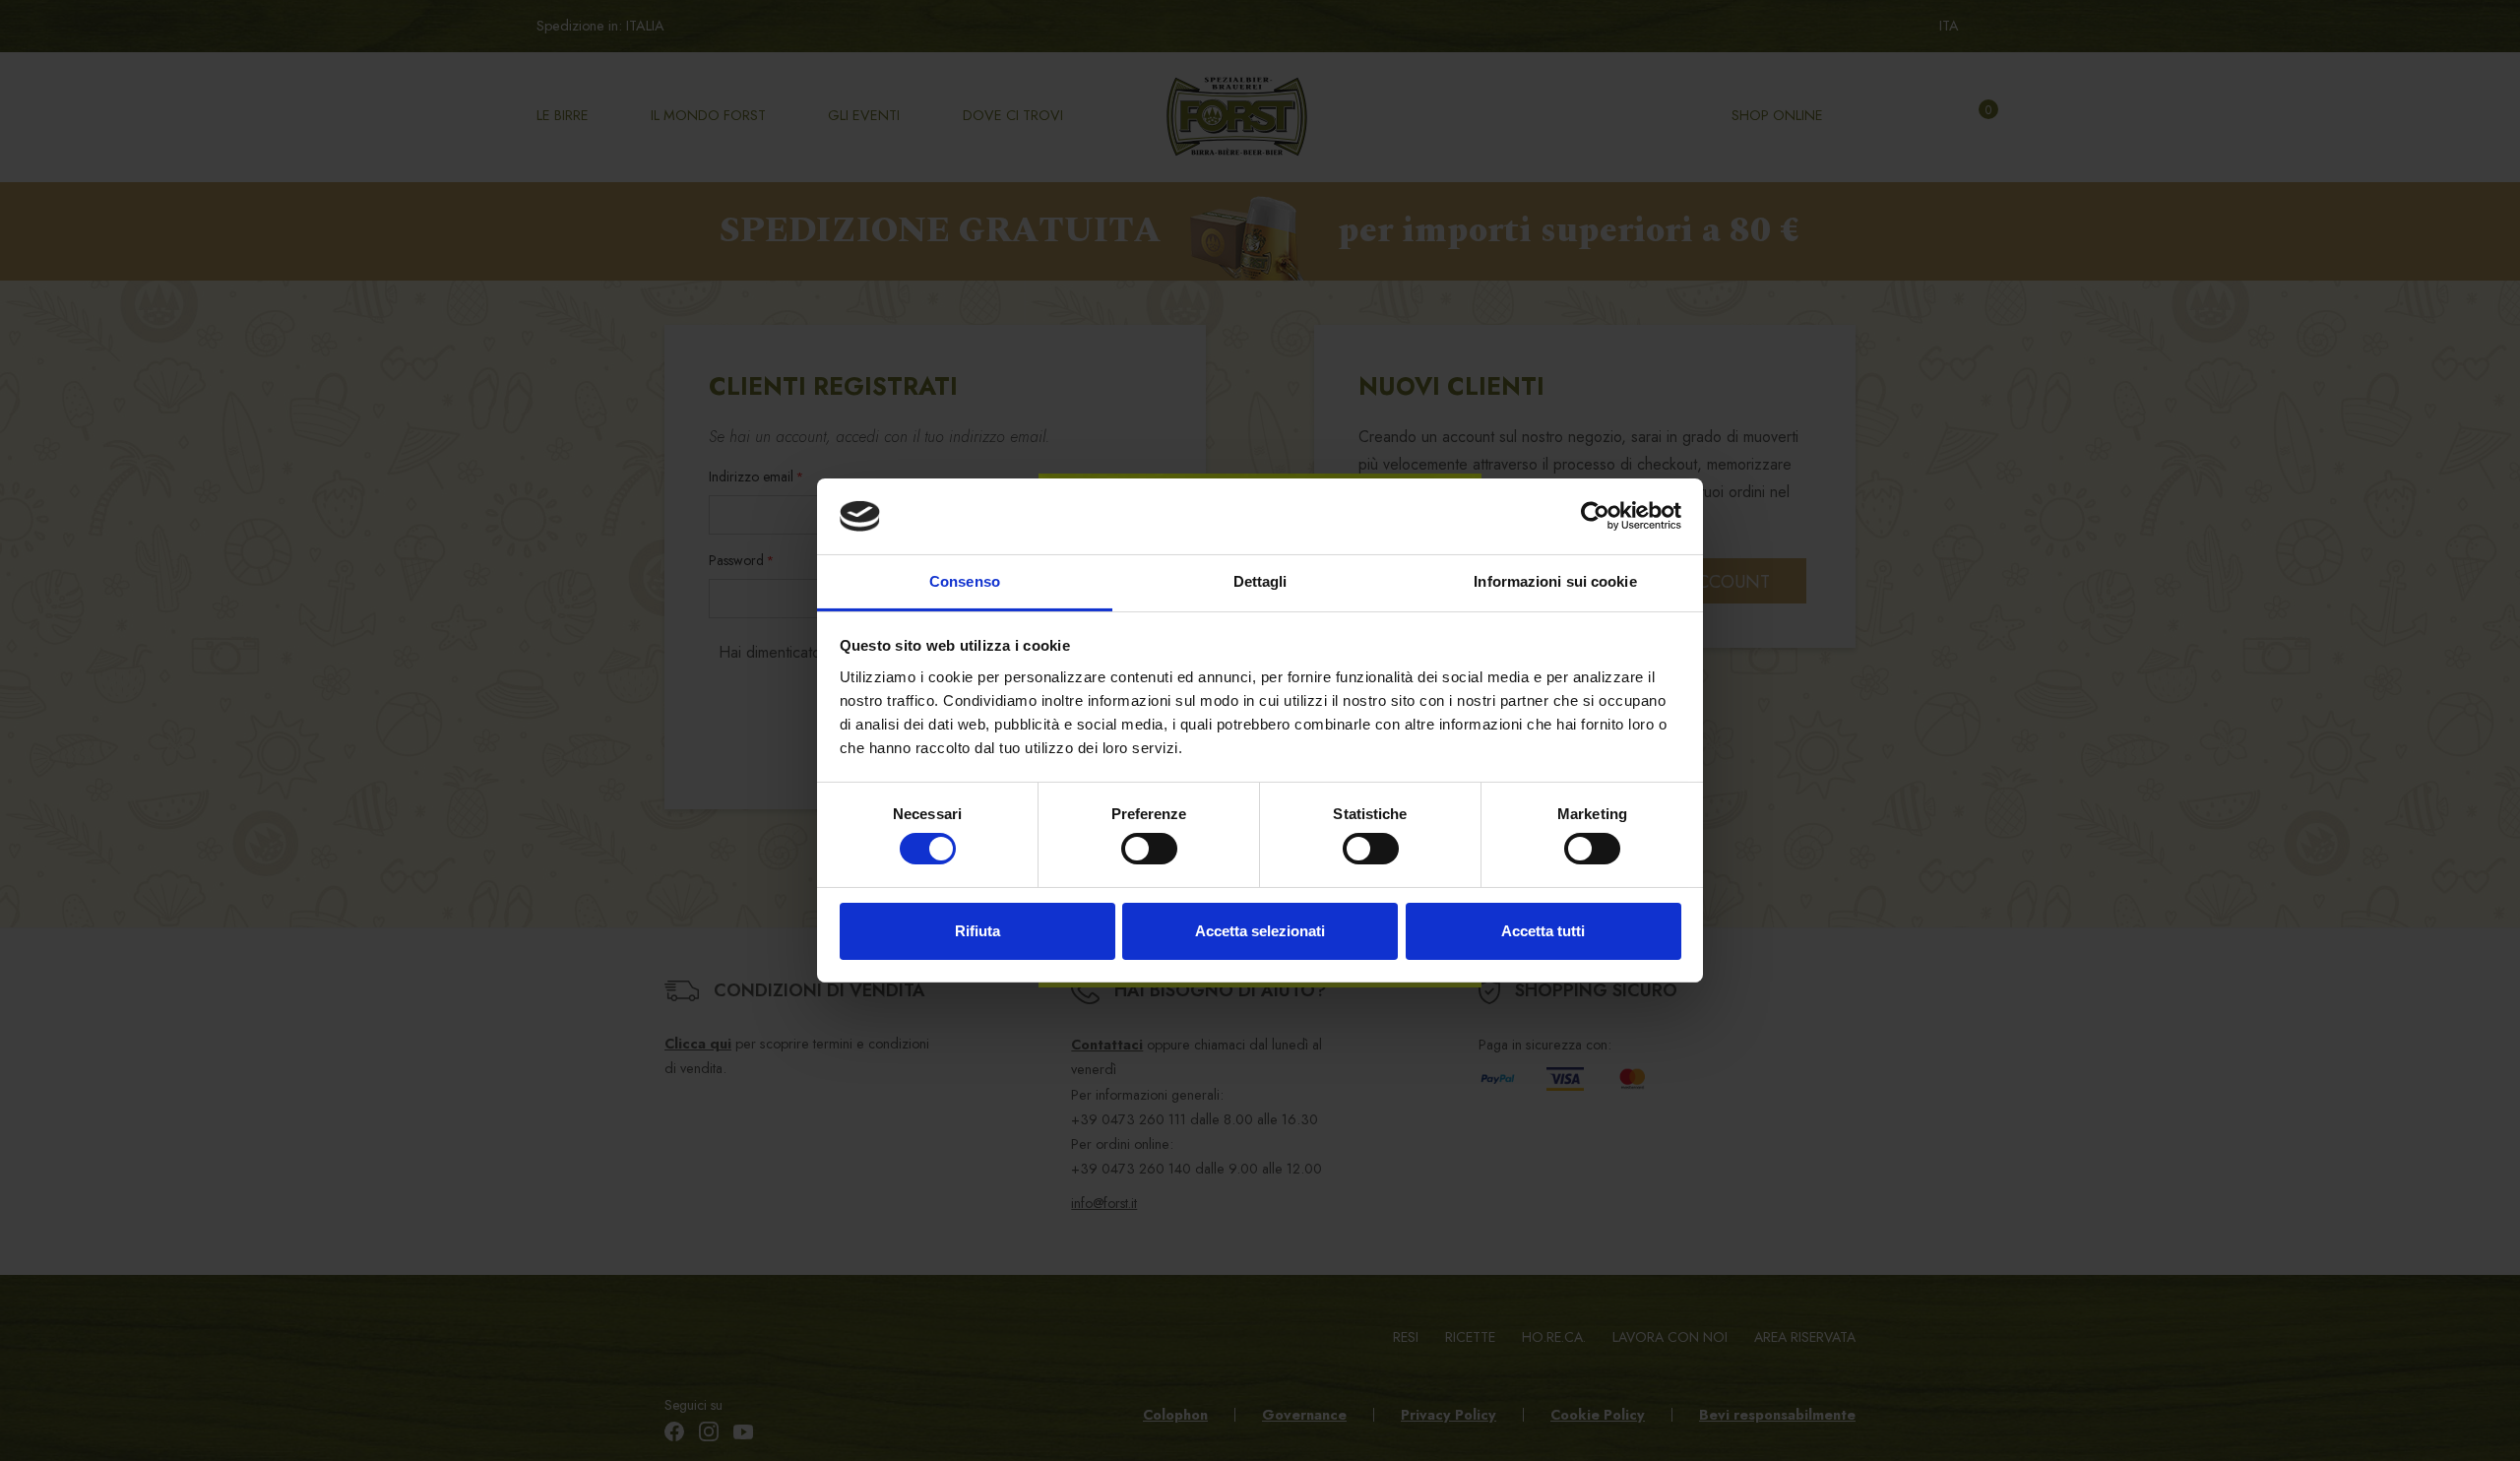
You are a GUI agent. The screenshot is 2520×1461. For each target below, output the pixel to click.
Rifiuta (977, 931)
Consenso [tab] (965, 581)
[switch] (1149, 849)
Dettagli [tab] (1260, 581)
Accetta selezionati (1260, 931)
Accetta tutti (1543, 931)
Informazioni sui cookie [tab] (1555, 581)
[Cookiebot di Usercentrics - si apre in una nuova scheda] (1595, 516)
